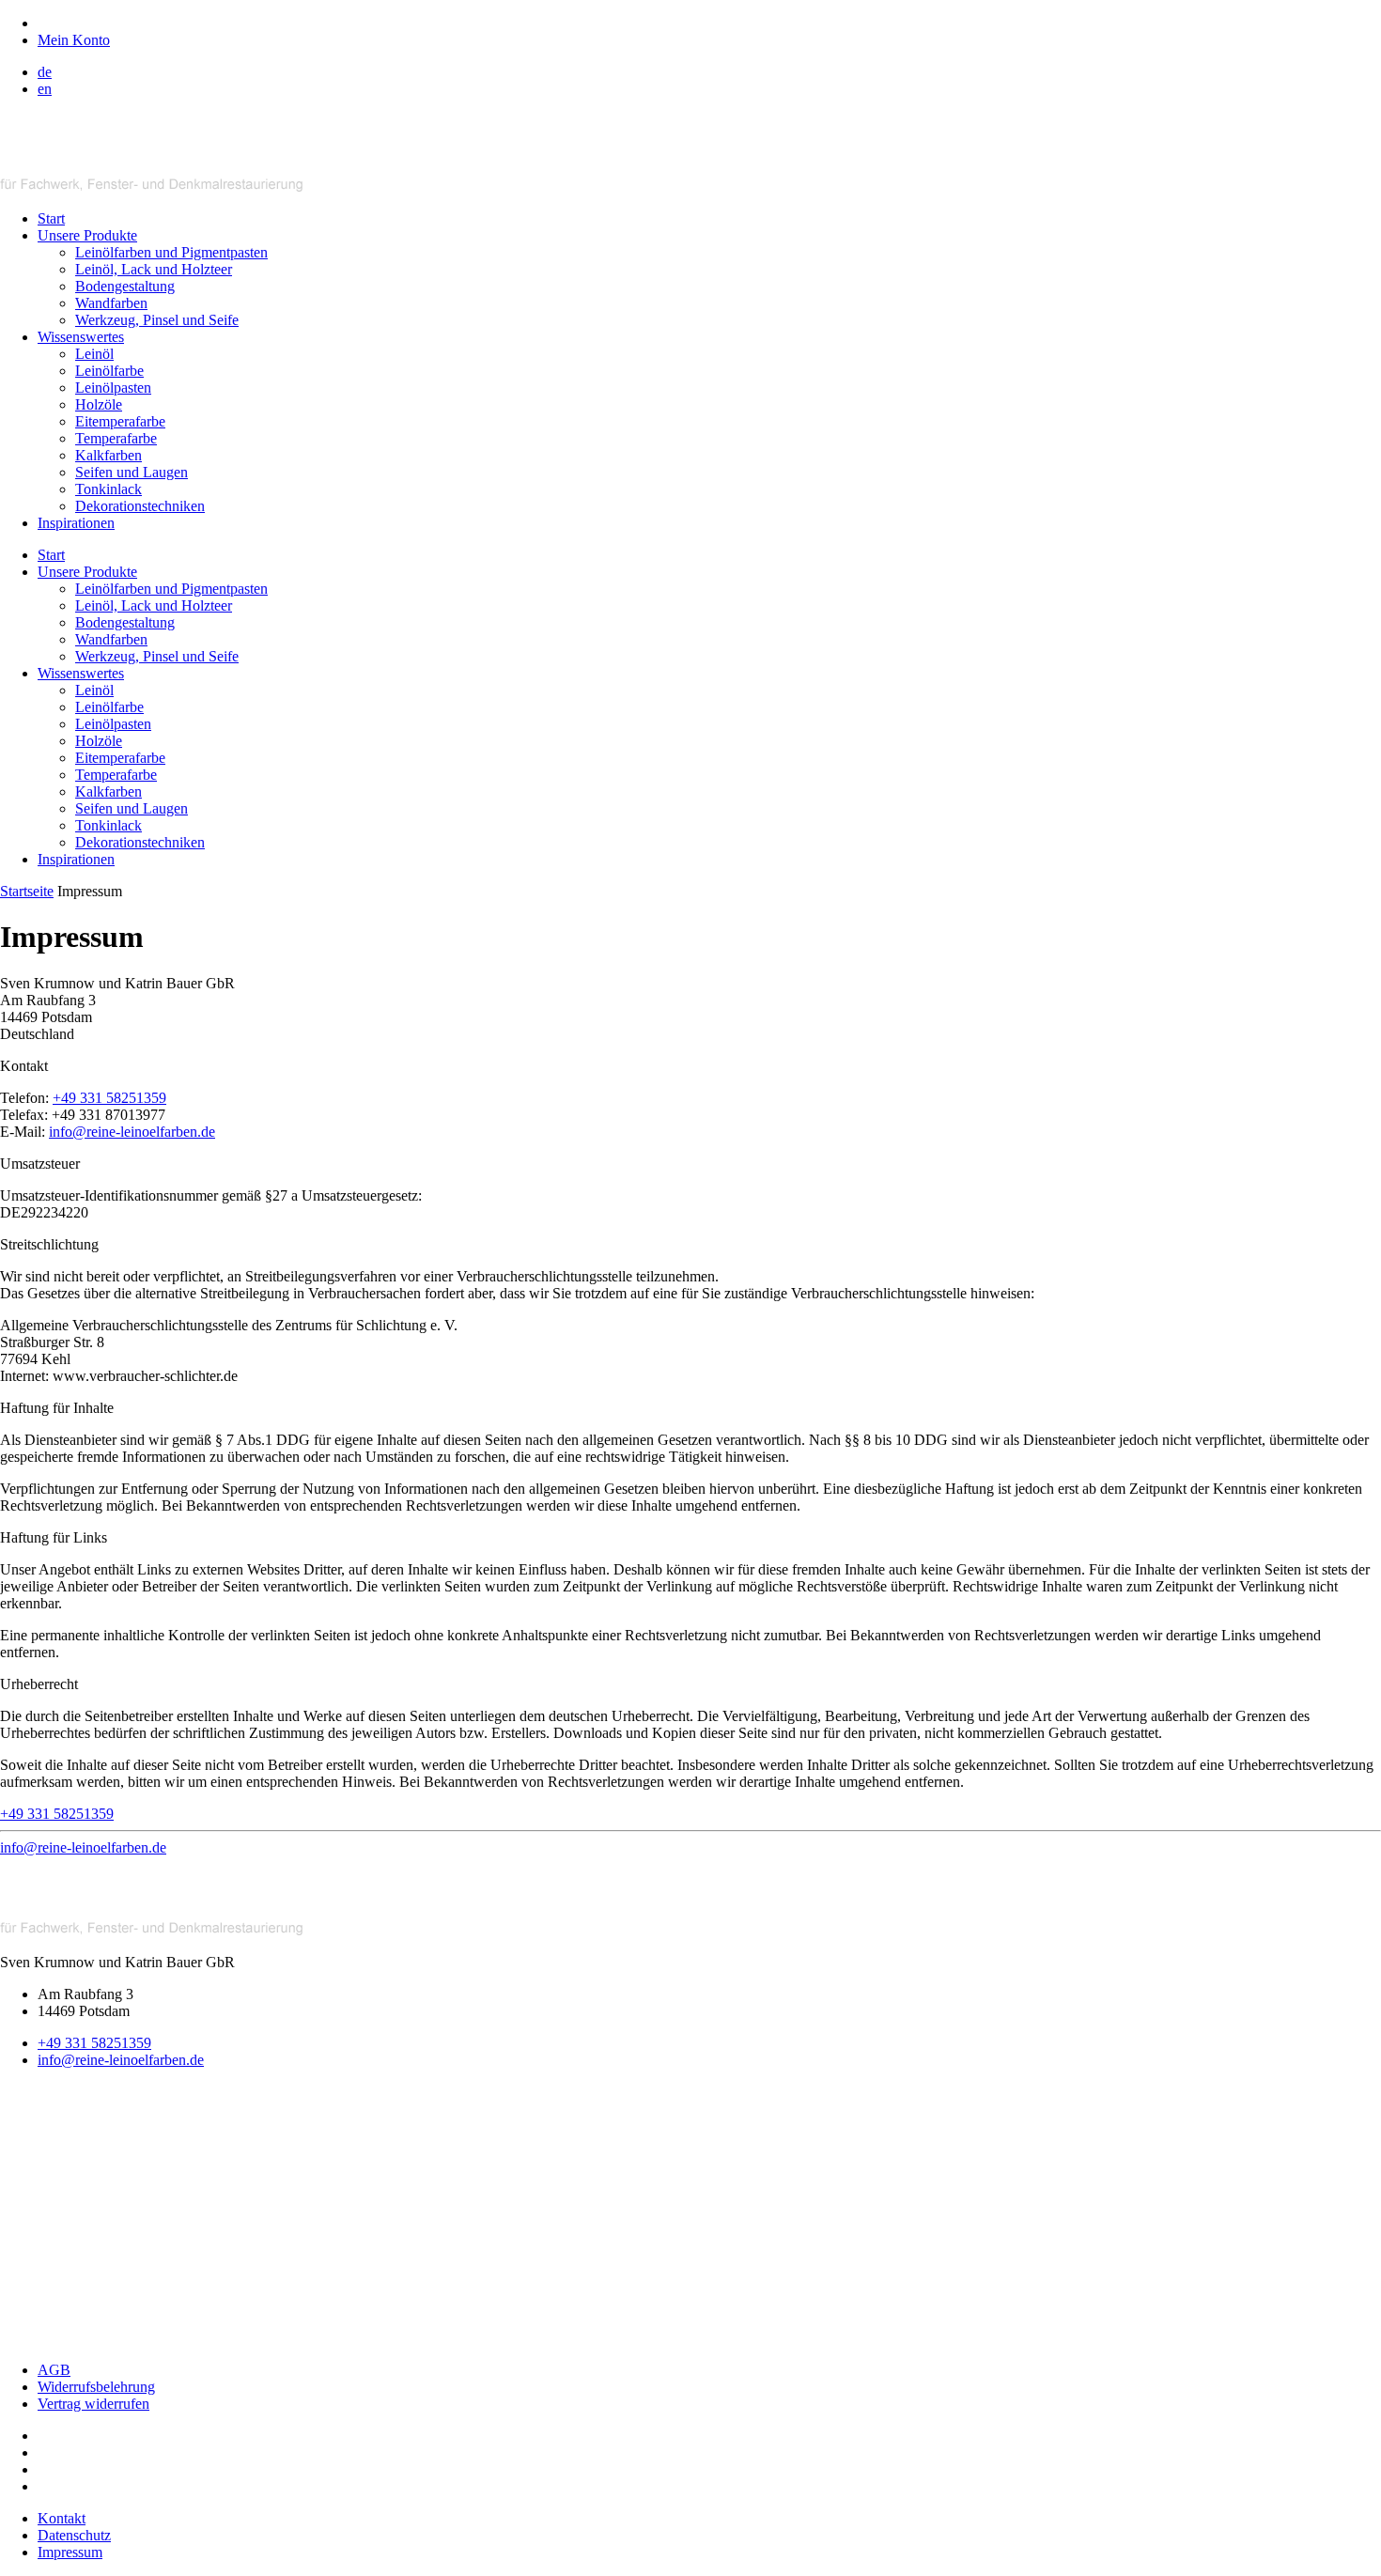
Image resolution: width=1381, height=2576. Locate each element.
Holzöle (99, 404)
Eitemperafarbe (120, 421)
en (45, 89)
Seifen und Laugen (132, 472)
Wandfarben (111, 303)
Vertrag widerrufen (93, 2404)
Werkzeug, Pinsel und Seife (157, 320)
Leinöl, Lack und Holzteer (154, 269)
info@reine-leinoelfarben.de (132, 1132)
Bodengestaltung (125, 286)
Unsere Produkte (87, 235)
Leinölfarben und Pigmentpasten (171, 252)
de (45, 72)
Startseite (27, 891)
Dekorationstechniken (140, 506)
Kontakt (62, 2518)
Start (51, 218)
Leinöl (94, 354)
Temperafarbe (116, 438)
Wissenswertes (81, 337)
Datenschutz (74, 2535)
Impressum (70, 2552)
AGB (54, 2370)
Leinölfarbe (109, 371)
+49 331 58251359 (109, 1098)
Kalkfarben (109, 455)
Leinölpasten (113, 388)
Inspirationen (76, 523)
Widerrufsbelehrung (96, 2387)
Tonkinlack (109, 489)
